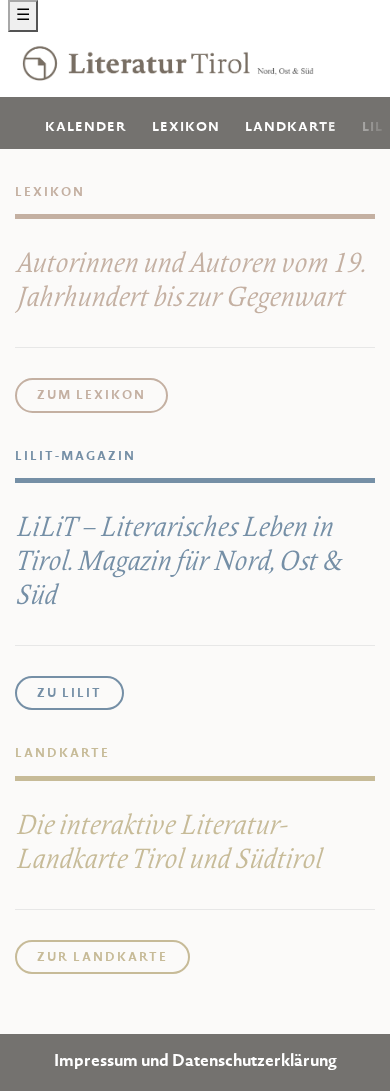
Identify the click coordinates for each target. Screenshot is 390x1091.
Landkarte (291, 127)
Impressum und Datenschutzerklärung (195, 1062)
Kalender (86, 127)
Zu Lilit (69, 694)
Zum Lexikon (91, 396)
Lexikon (186, 127)
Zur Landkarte (102, 958)
